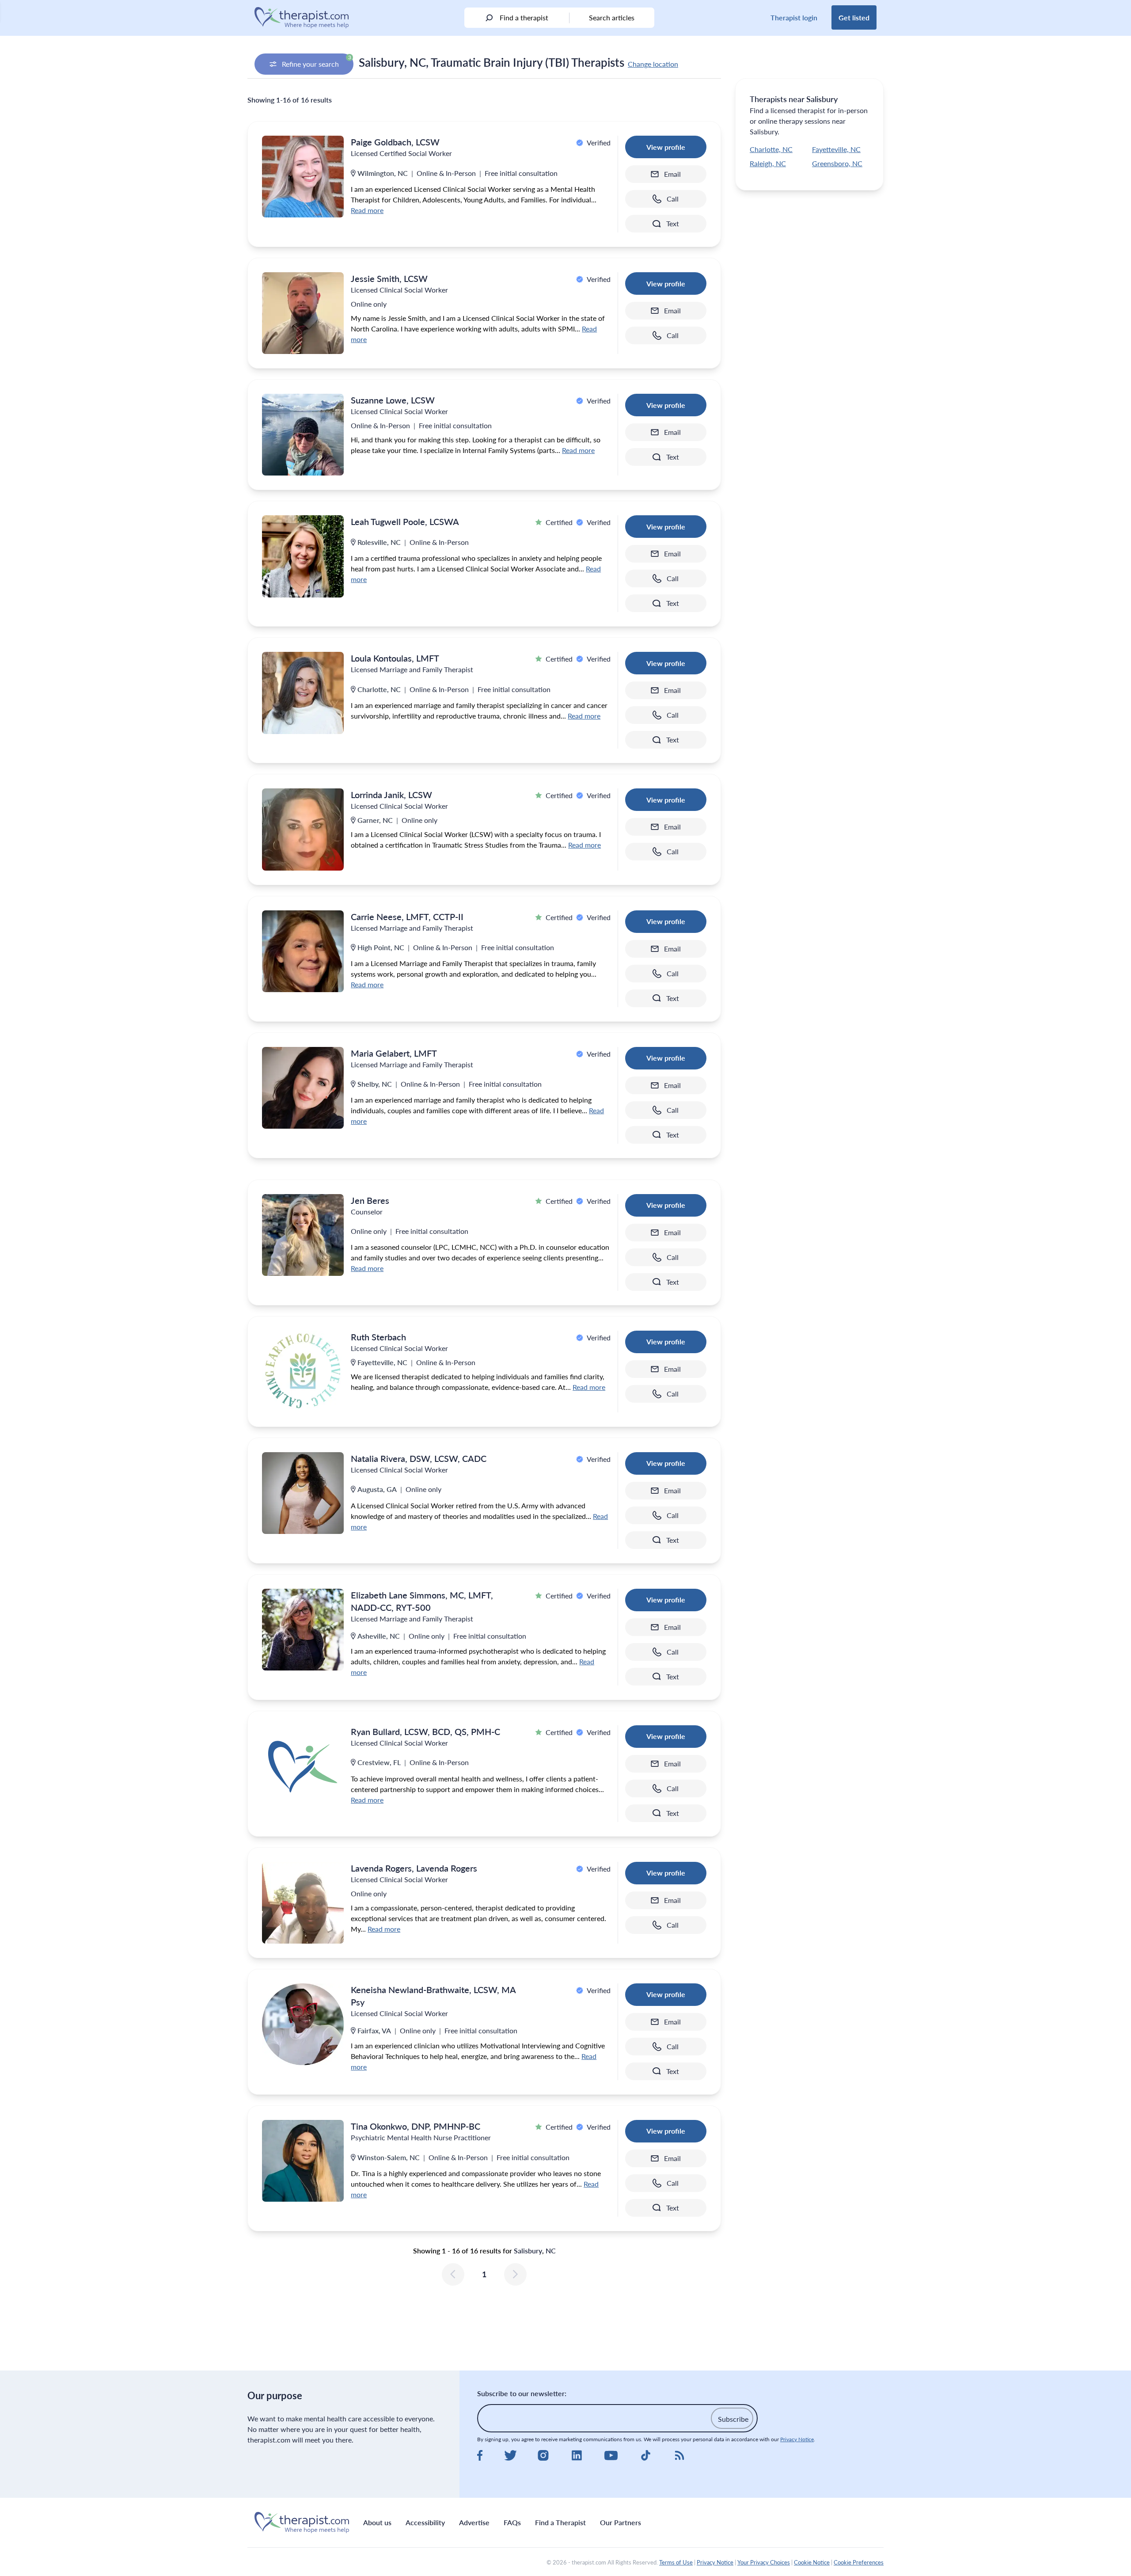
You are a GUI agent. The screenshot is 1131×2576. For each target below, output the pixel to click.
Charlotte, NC (771, 149)
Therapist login (794, 17)
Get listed (854, 17)
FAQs (512, 2522)
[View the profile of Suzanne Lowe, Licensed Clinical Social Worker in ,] (303, 435)
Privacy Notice (797, 2439)
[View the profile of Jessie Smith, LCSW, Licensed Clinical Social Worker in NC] (303, 313)
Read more (367, 210)
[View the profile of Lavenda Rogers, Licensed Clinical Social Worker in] (303, 1903)
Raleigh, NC (768, 163)
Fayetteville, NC (836, 149)
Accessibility (425, 2522)
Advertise (474, 2522)
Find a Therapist (560, 2522)
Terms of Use (676, 2562)
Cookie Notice (812, 2562)
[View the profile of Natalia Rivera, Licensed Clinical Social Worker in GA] (303, 1493)
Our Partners (621, 2522)
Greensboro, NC (837, 163)
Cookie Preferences (859, 2562)
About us (377, 2522)
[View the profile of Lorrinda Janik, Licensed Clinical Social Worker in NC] (303, 829)
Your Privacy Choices (764, 2562)
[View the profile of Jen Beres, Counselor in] (303, 1235)
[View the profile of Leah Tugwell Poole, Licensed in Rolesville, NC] (303, 556)
